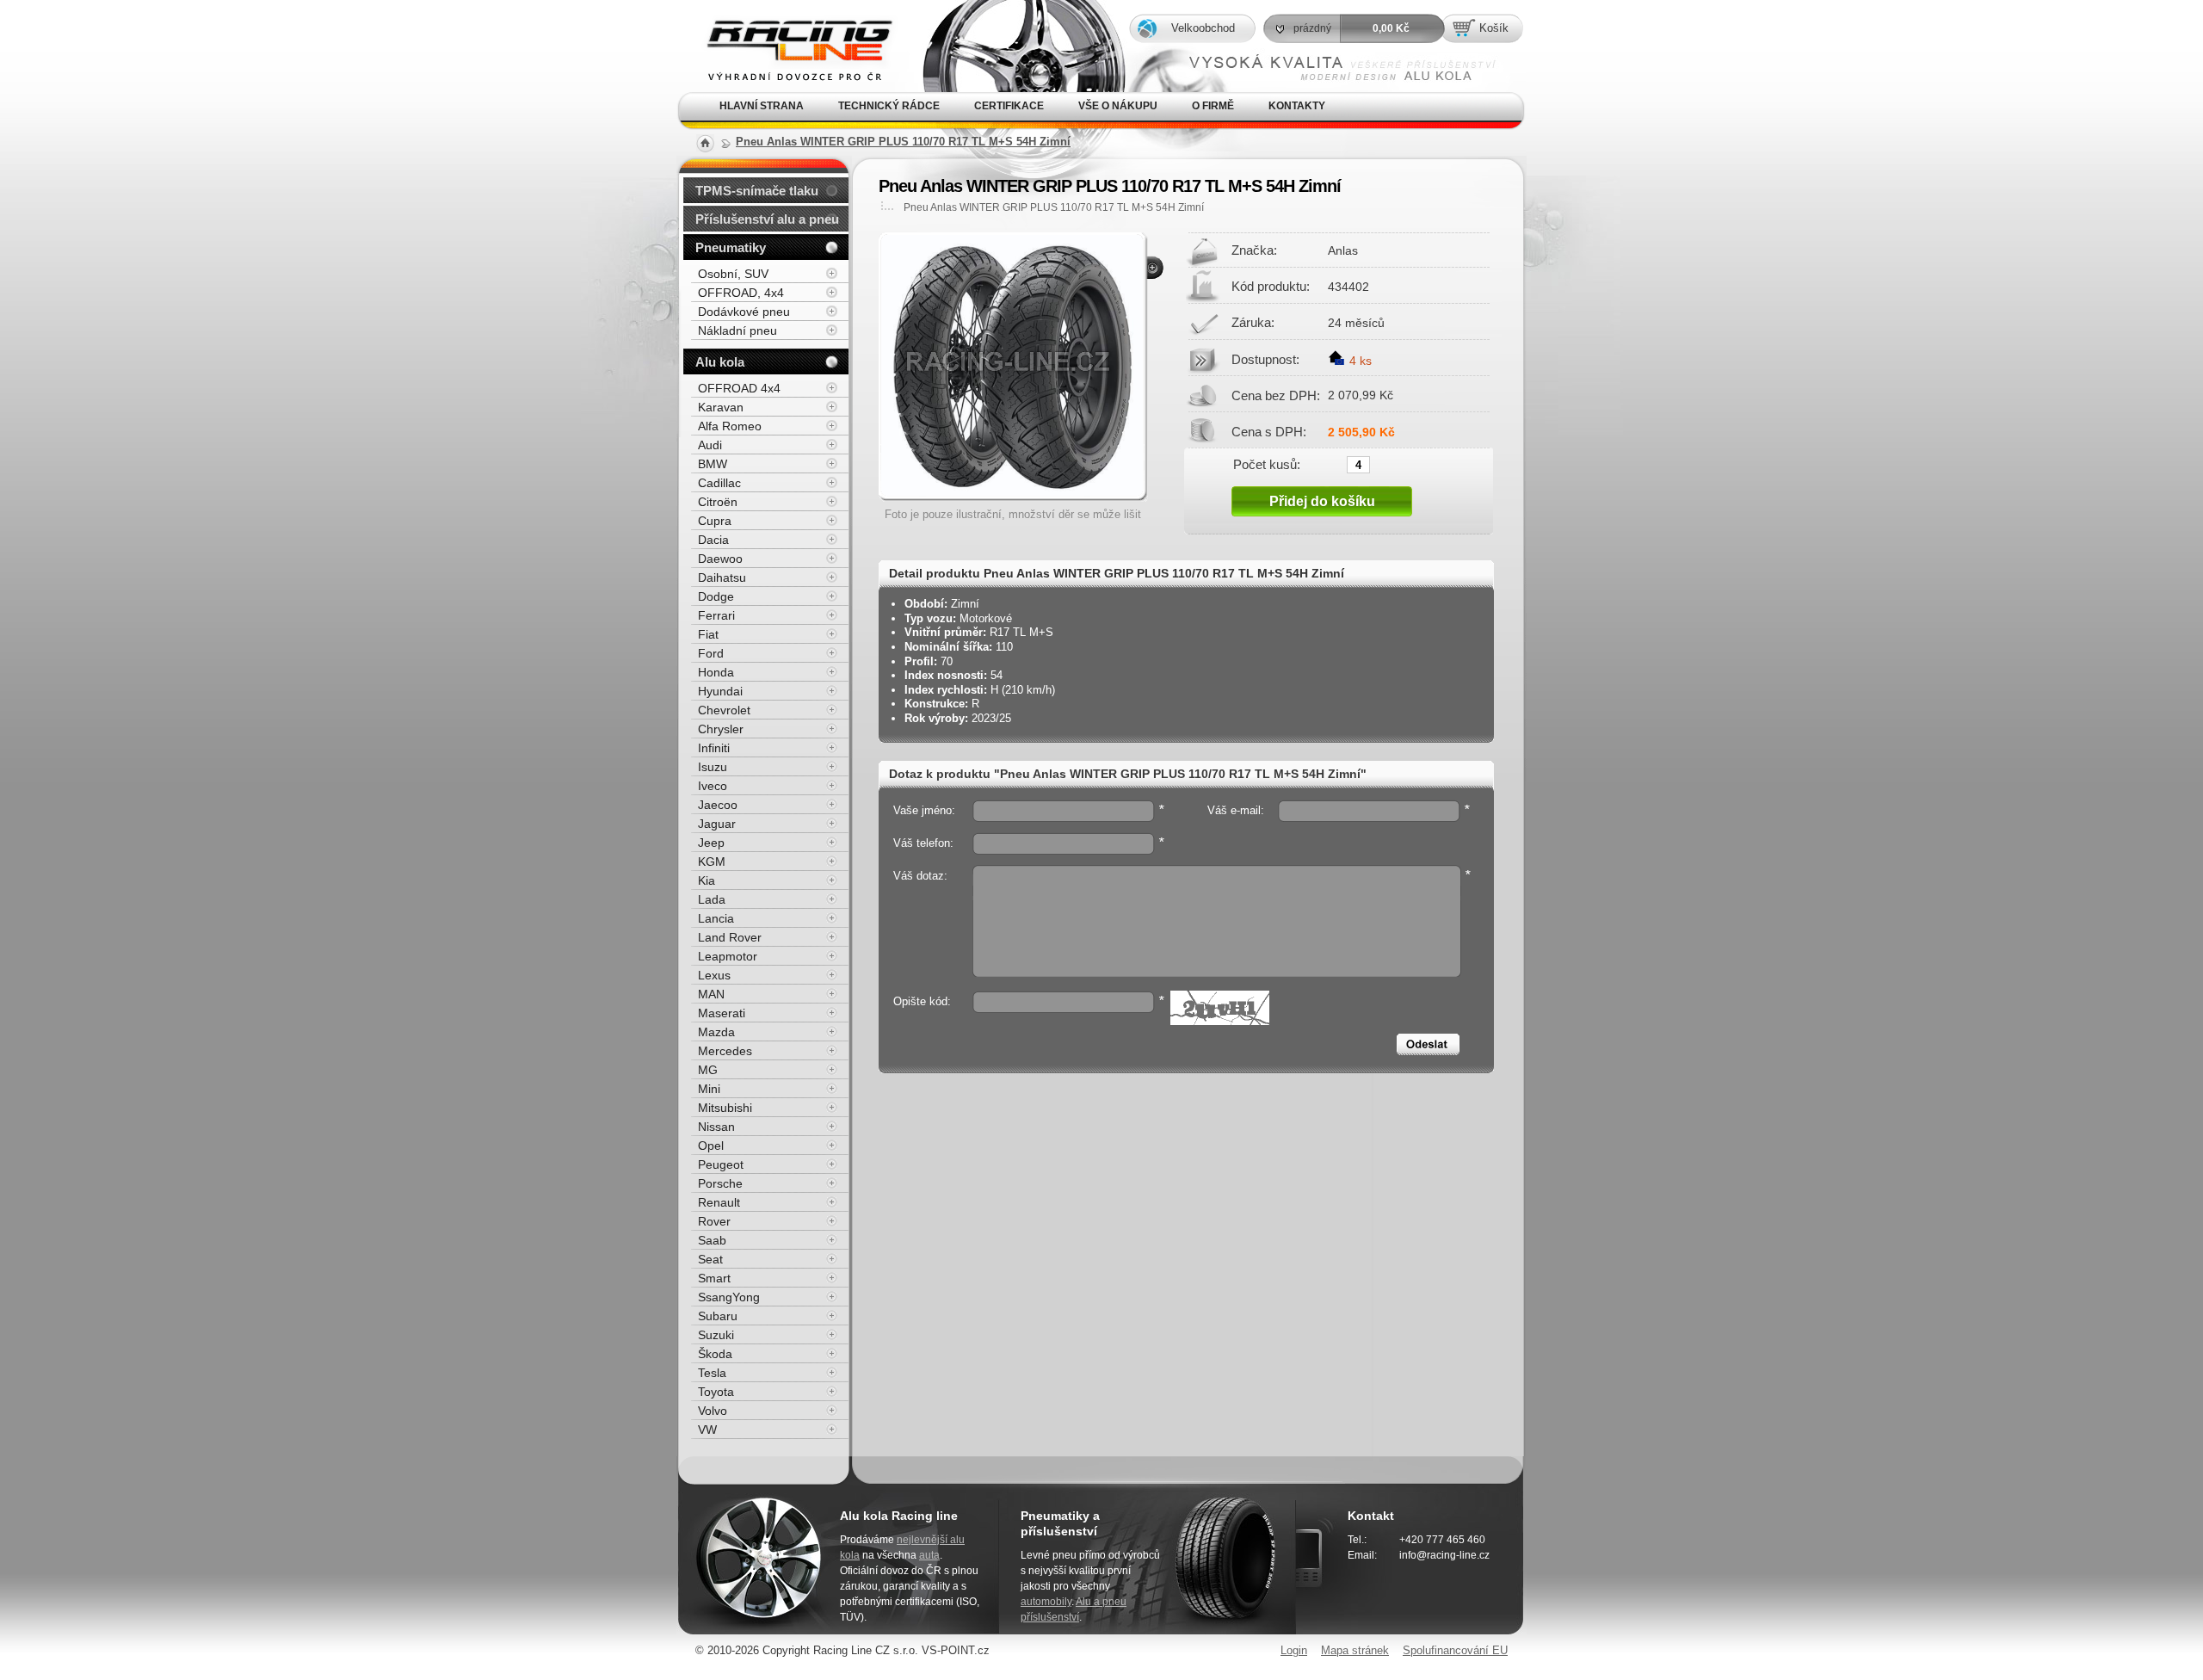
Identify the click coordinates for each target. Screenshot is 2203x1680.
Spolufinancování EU (1455, 1650)
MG (708, 1070)
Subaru (718, 1316)
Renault (719, 1202)
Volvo (713, 1411)
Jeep (711, 843)
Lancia (716, 918)
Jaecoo (718, 805)
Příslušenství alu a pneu (767, 219)
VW (707, 1430)
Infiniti (714, 748)
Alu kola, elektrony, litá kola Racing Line (786, 25)
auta (929, 1555)
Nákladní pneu (737, 330)
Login (1294, 1650)
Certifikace (1009, 106)
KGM (712, 862)
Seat (710, 1259)
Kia (707, 880)
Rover (714, 1221)
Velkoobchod (1203, 28)
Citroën (718, 502)
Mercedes (725, 1051)
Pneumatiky (731, 247)
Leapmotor (728, 956)
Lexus (714, 975)
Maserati (722, 1013)
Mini (709, 1089)
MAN (711, 994)
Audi (710, 445)
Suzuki (716, 1335)
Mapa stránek (1355, 1650)
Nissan (716, 1127)
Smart (714, 1278)
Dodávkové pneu (744, 312)
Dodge (716, 596)
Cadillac (719, 483)
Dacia (713, 540)
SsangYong (729, 1297)
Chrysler (721, 729)
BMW (713, 464)
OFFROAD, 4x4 (741, 293)
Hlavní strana (762, 106)
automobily (1046, 1602)
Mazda (716, 1032)
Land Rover (730, 937)
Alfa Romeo (730, 426)
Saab (712, 1240)
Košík (1494, 28)
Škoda (715, 1354)
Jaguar (717, 824)
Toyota (716, 1392)
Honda (716, 672)
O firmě (1213, 106)
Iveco (713, 786)
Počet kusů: (1267, 464)
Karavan (721, 407)
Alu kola (720, 362)
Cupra (715, 521)
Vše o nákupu (1118, 106)
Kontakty (1297, 106)
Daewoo (720, 559)
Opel (711, 1146)
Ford (711, 653)
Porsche (720, 1183)
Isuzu (713, 767)
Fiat (708, 634)
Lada (712, 899)
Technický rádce (889, 106)
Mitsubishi (725, 1108)
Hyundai (720, 691)
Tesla (712, 1373)
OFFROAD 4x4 (739, 388)
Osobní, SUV (733, 274)
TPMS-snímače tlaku (757, 191)
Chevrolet (724, 710)
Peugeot (721, 1164)
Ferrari (716, 615)
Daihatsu (722, 577)
